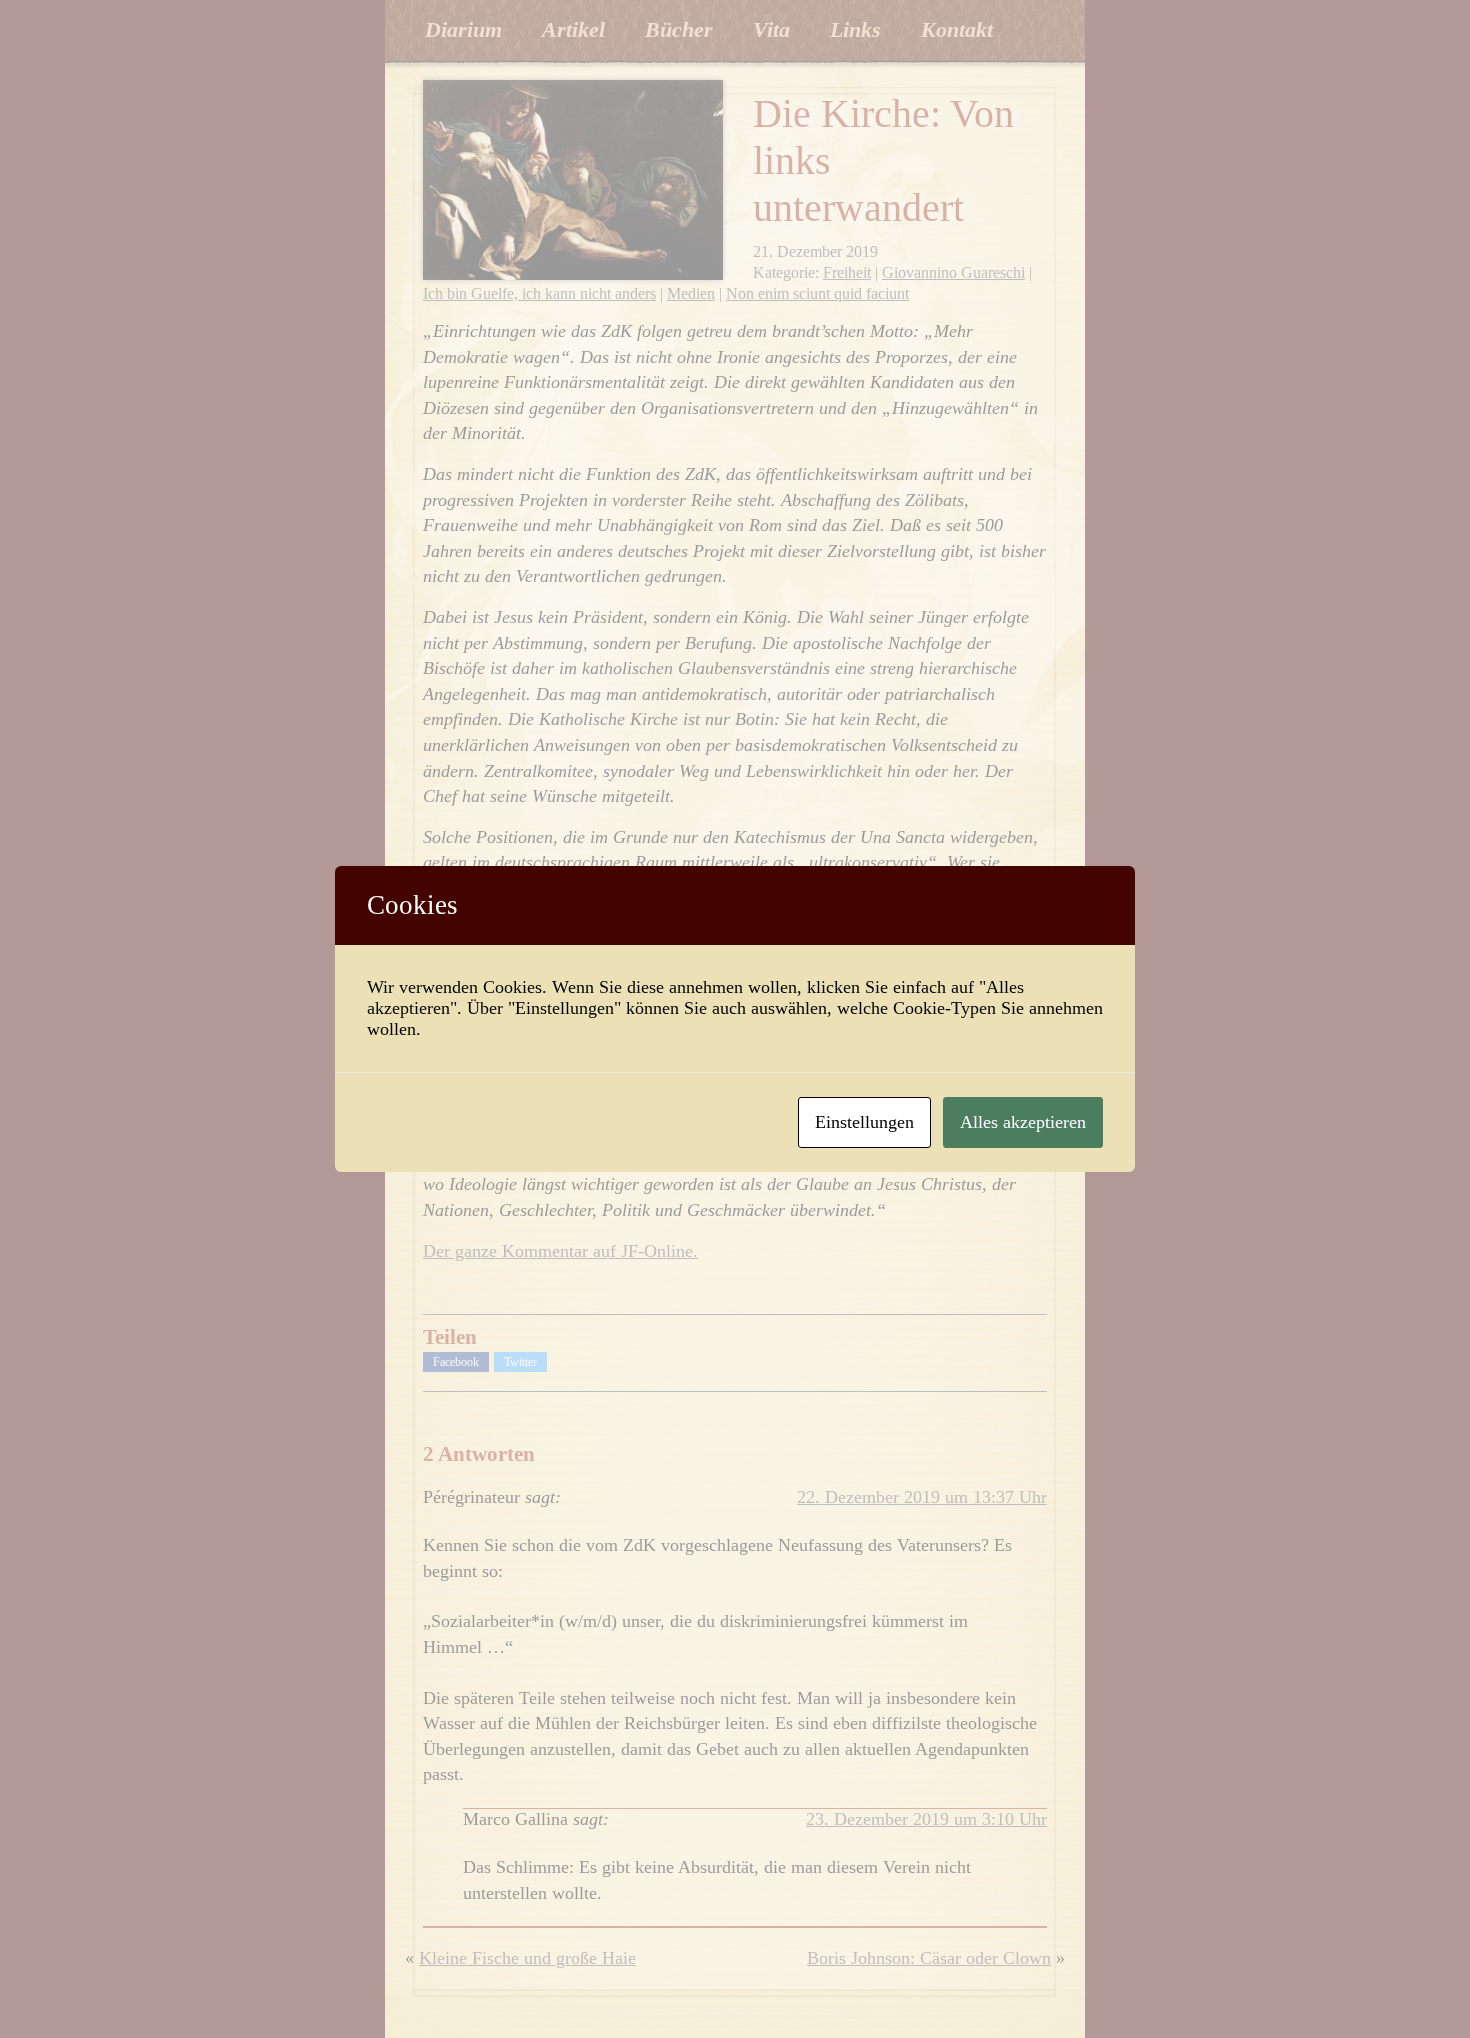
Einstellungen (864, 1122)
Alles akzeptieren (1023, 1122)
